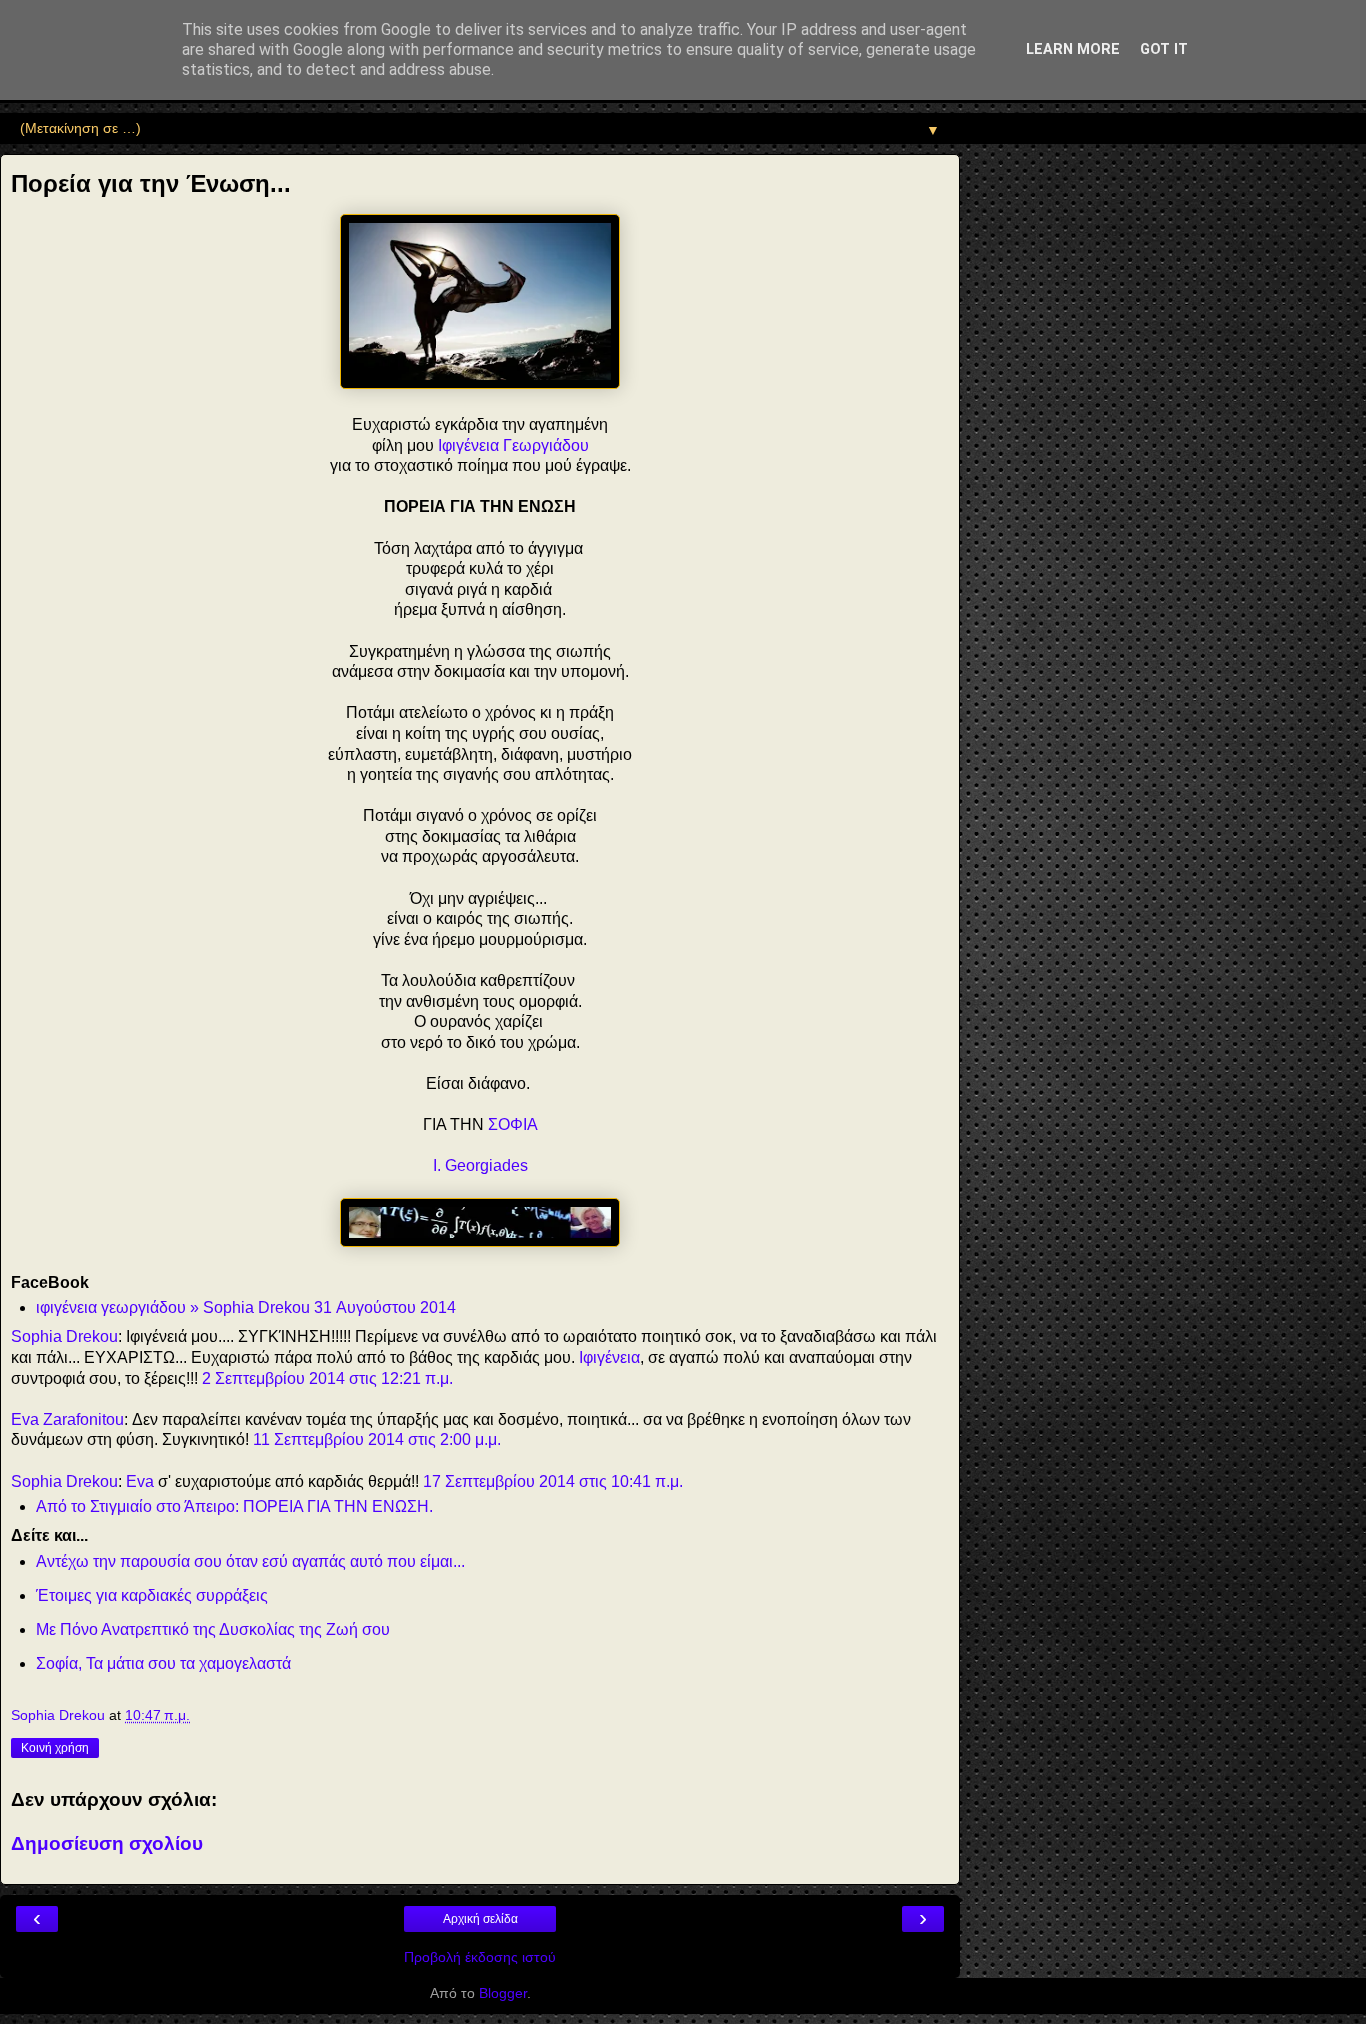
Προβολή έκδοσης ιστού (480, 1957)
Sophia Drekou (64, 1336)
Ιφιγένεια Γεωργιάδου (513, 445)
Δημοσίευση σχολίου (107, 1843)
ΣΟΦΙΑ (513, 1124)
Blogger (503, 1993)
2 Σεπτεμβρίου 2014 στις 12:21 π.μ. (327, 1378)
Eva (140, 1481)
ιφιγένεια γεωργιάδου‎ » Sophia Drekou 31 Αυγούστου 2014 (246, 1307)
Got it (1164, 49)
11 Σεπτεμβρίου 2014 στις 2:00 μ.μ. (377, 1439)
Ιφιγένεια (609, 1357)
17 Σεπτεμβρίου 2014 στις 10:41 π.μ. (553, 1481)
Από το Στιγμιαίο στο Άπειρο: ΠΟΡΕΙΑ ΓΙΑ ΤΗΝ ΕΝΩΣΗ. (234, 1506)
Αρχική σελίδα (480, 1919)
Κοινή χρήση (55, 1748)
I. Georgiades (480, 1165)
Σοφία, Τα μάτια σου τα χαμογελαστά (163, 1663)
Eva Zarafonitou (67, 1419)
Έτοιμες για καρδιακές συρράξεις (152, 1595)
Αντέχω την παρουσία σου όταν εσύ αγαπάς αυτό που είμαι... (250, 1561)
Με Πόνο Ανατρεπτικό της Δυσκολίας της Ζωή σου (213, 1629)
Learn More (1073, 49)
